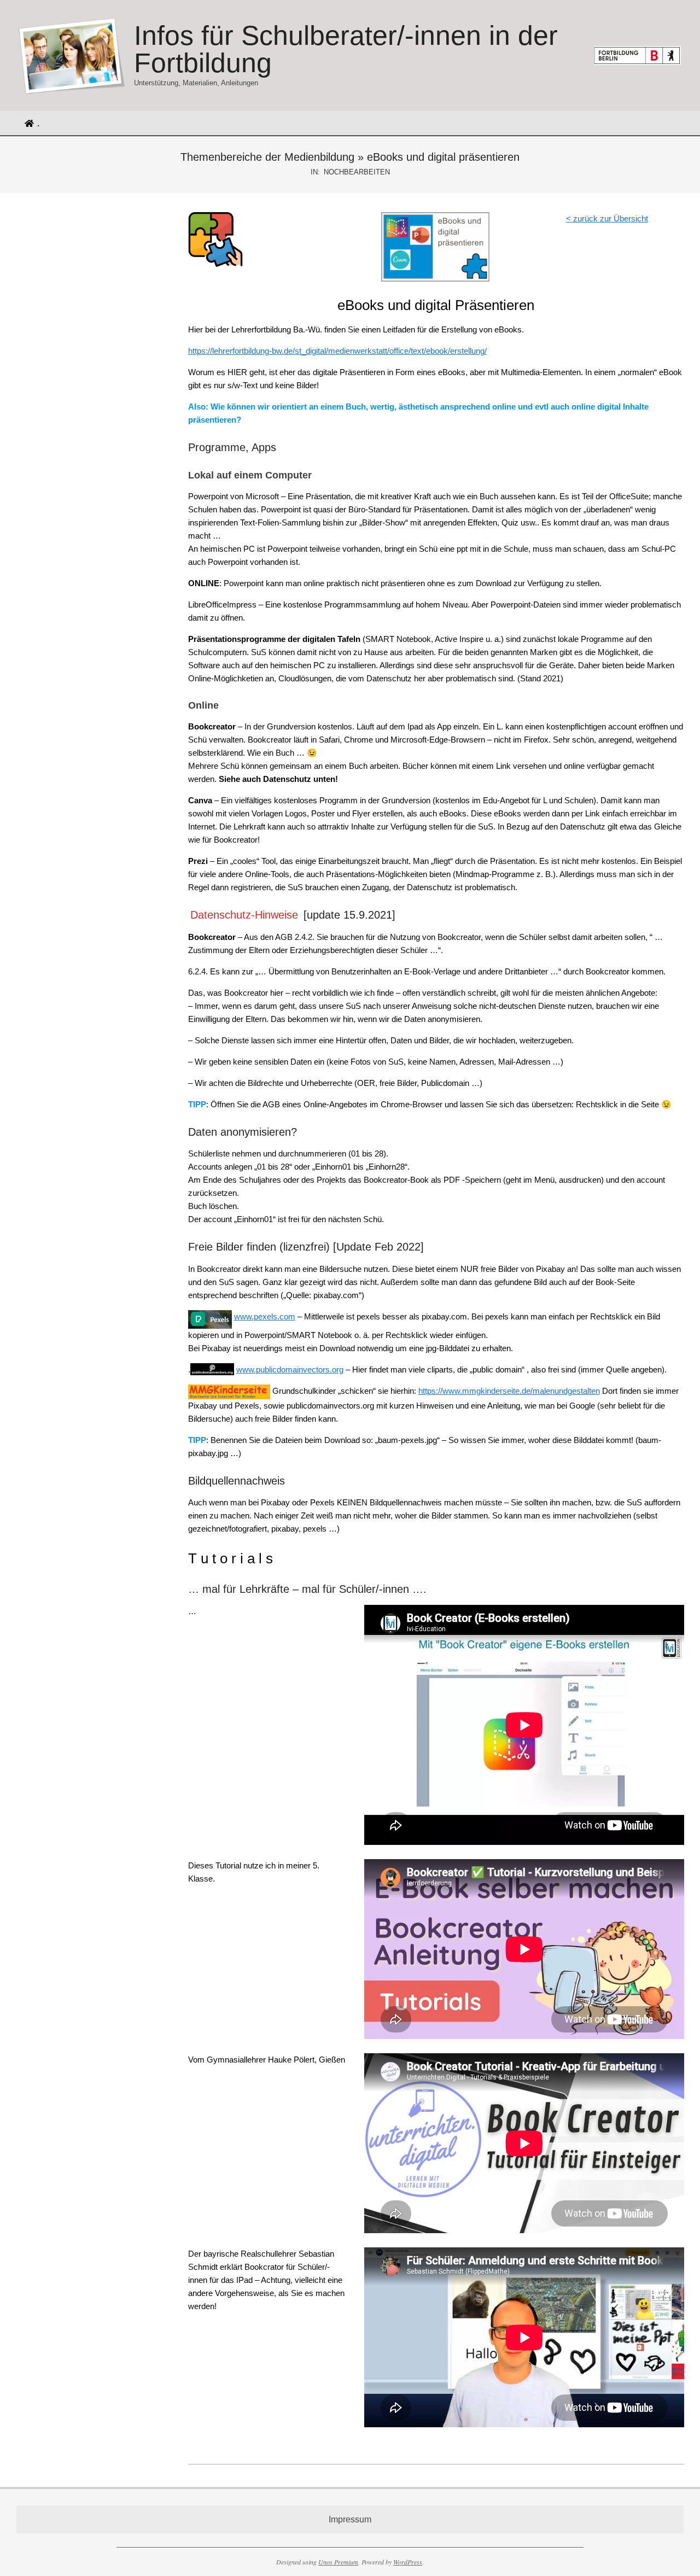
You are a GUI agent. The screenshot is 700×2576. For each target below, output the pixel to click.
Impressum (350, 2519)
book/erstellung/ (459, 351)
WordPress (408, 2562)
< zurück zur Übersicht (607, 218)
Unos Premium (338, 2562)
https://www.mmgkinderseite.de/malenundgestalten (509, 1391)
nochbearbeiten (357, 172)
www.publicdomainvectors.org (290, 1369)
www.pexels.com (265, 1316)
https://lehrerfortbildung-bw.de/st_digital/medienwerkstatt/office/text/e (309, 351)
